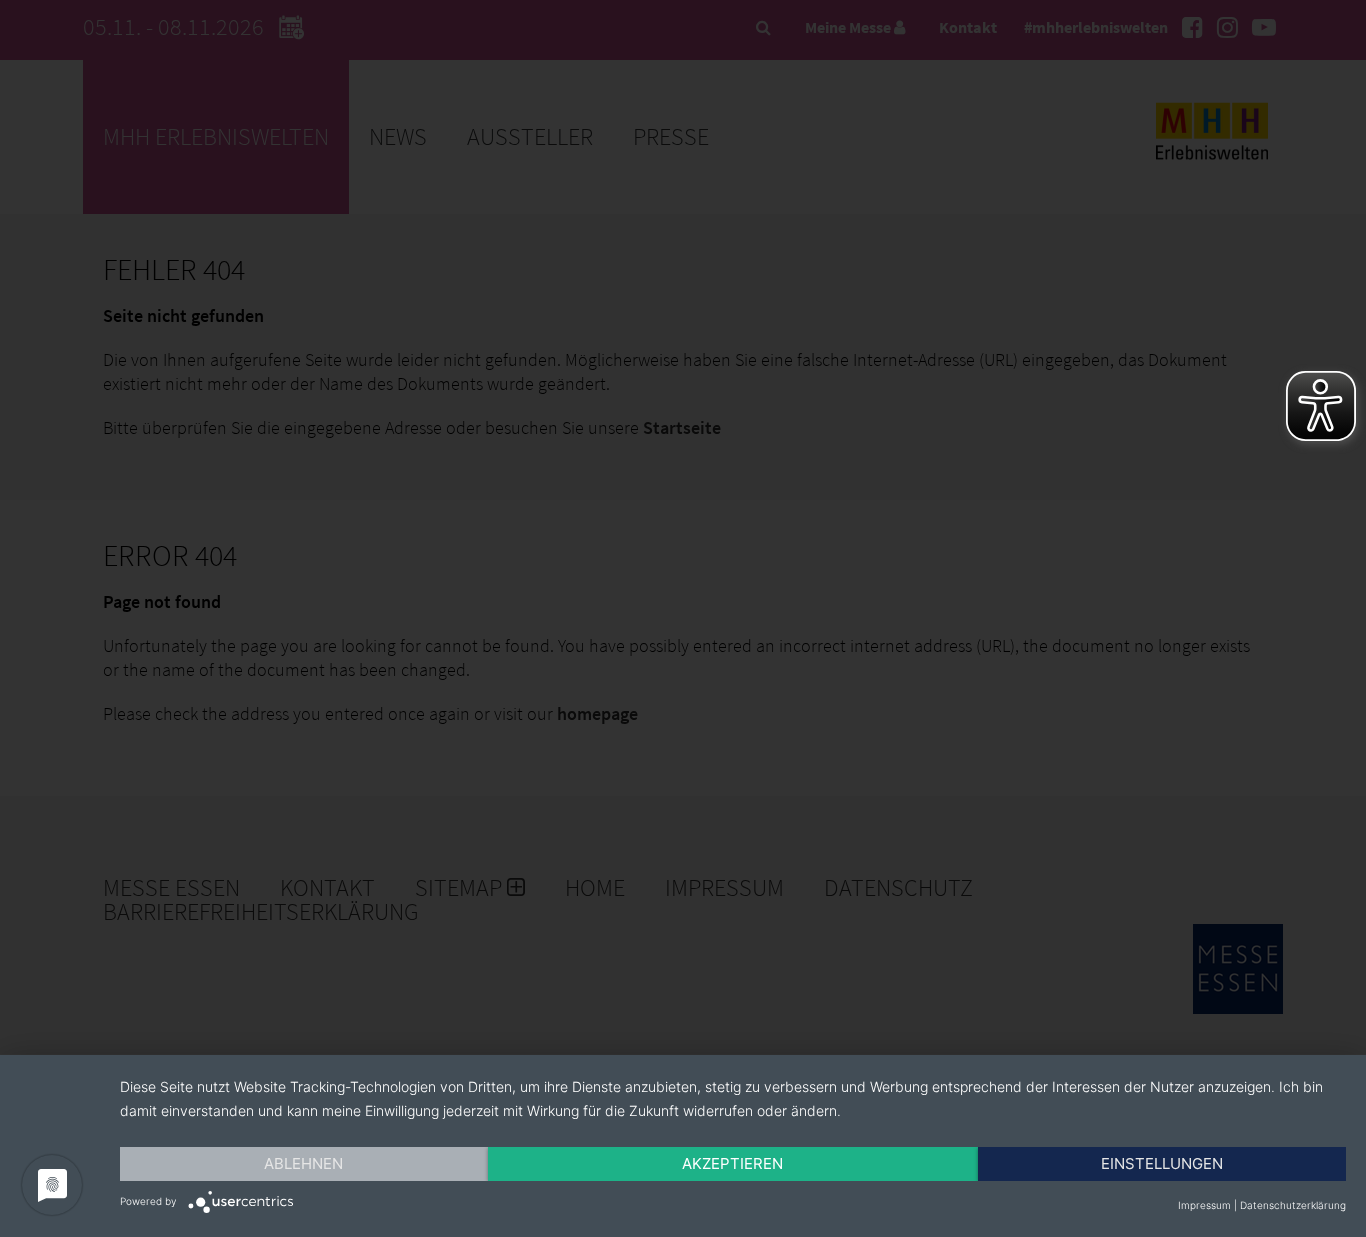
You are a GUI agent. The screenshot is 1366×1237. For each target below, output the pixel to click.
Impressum (1204, 1205)
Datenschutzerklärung (1293, 1205)
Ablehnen (303, 1163)
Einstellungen (1162, 1163)
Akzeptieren (732, 1163)
